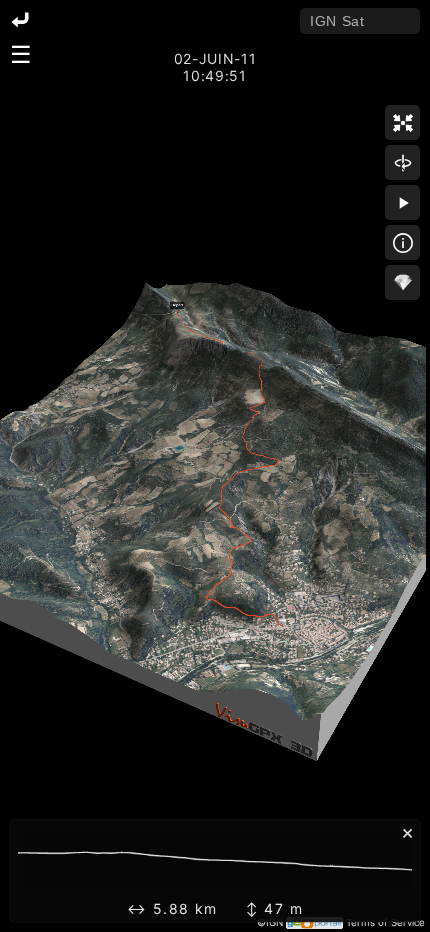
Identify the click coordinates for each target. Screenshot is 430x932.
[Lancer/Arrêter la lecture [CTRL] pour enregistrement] (402, 202)
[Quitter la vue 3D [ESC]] (20, 21)
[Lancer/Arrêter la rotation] (402, 162)
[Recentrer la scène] (402, 122)
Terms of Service (385, 922)
